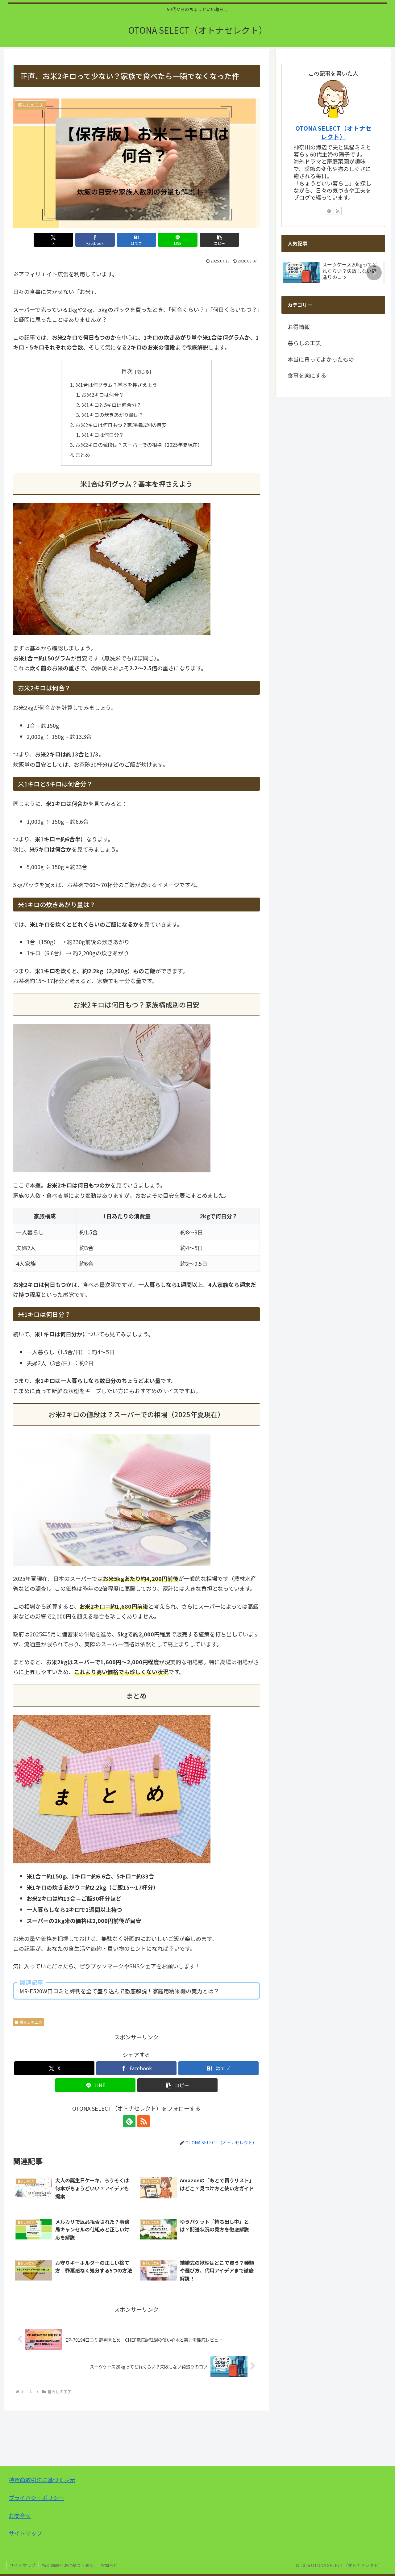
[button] (219, 240)
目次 (127, 371)
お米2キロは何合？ (103, 395)
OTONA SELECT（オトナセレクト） (333, 132)
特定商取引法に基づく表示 (42, 2480)
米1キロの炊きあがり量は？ (112, 415)
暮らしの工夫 (31, 2022)
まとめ (83, 455)
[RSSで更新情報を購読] (143, 2121)
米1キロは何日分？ (103, 435)
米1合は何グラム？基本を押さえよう (116, 385)
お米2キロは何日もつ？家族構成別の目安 (121, 425)
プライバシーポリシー (36, 2498)
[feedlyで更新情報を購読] (129, 2121)
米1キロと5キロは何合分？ (111, 405)
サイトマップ (25, 2533)
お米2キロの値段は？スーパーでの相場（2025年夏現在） (139, 445)
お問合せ (20, 2515)
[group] (331, 274)
